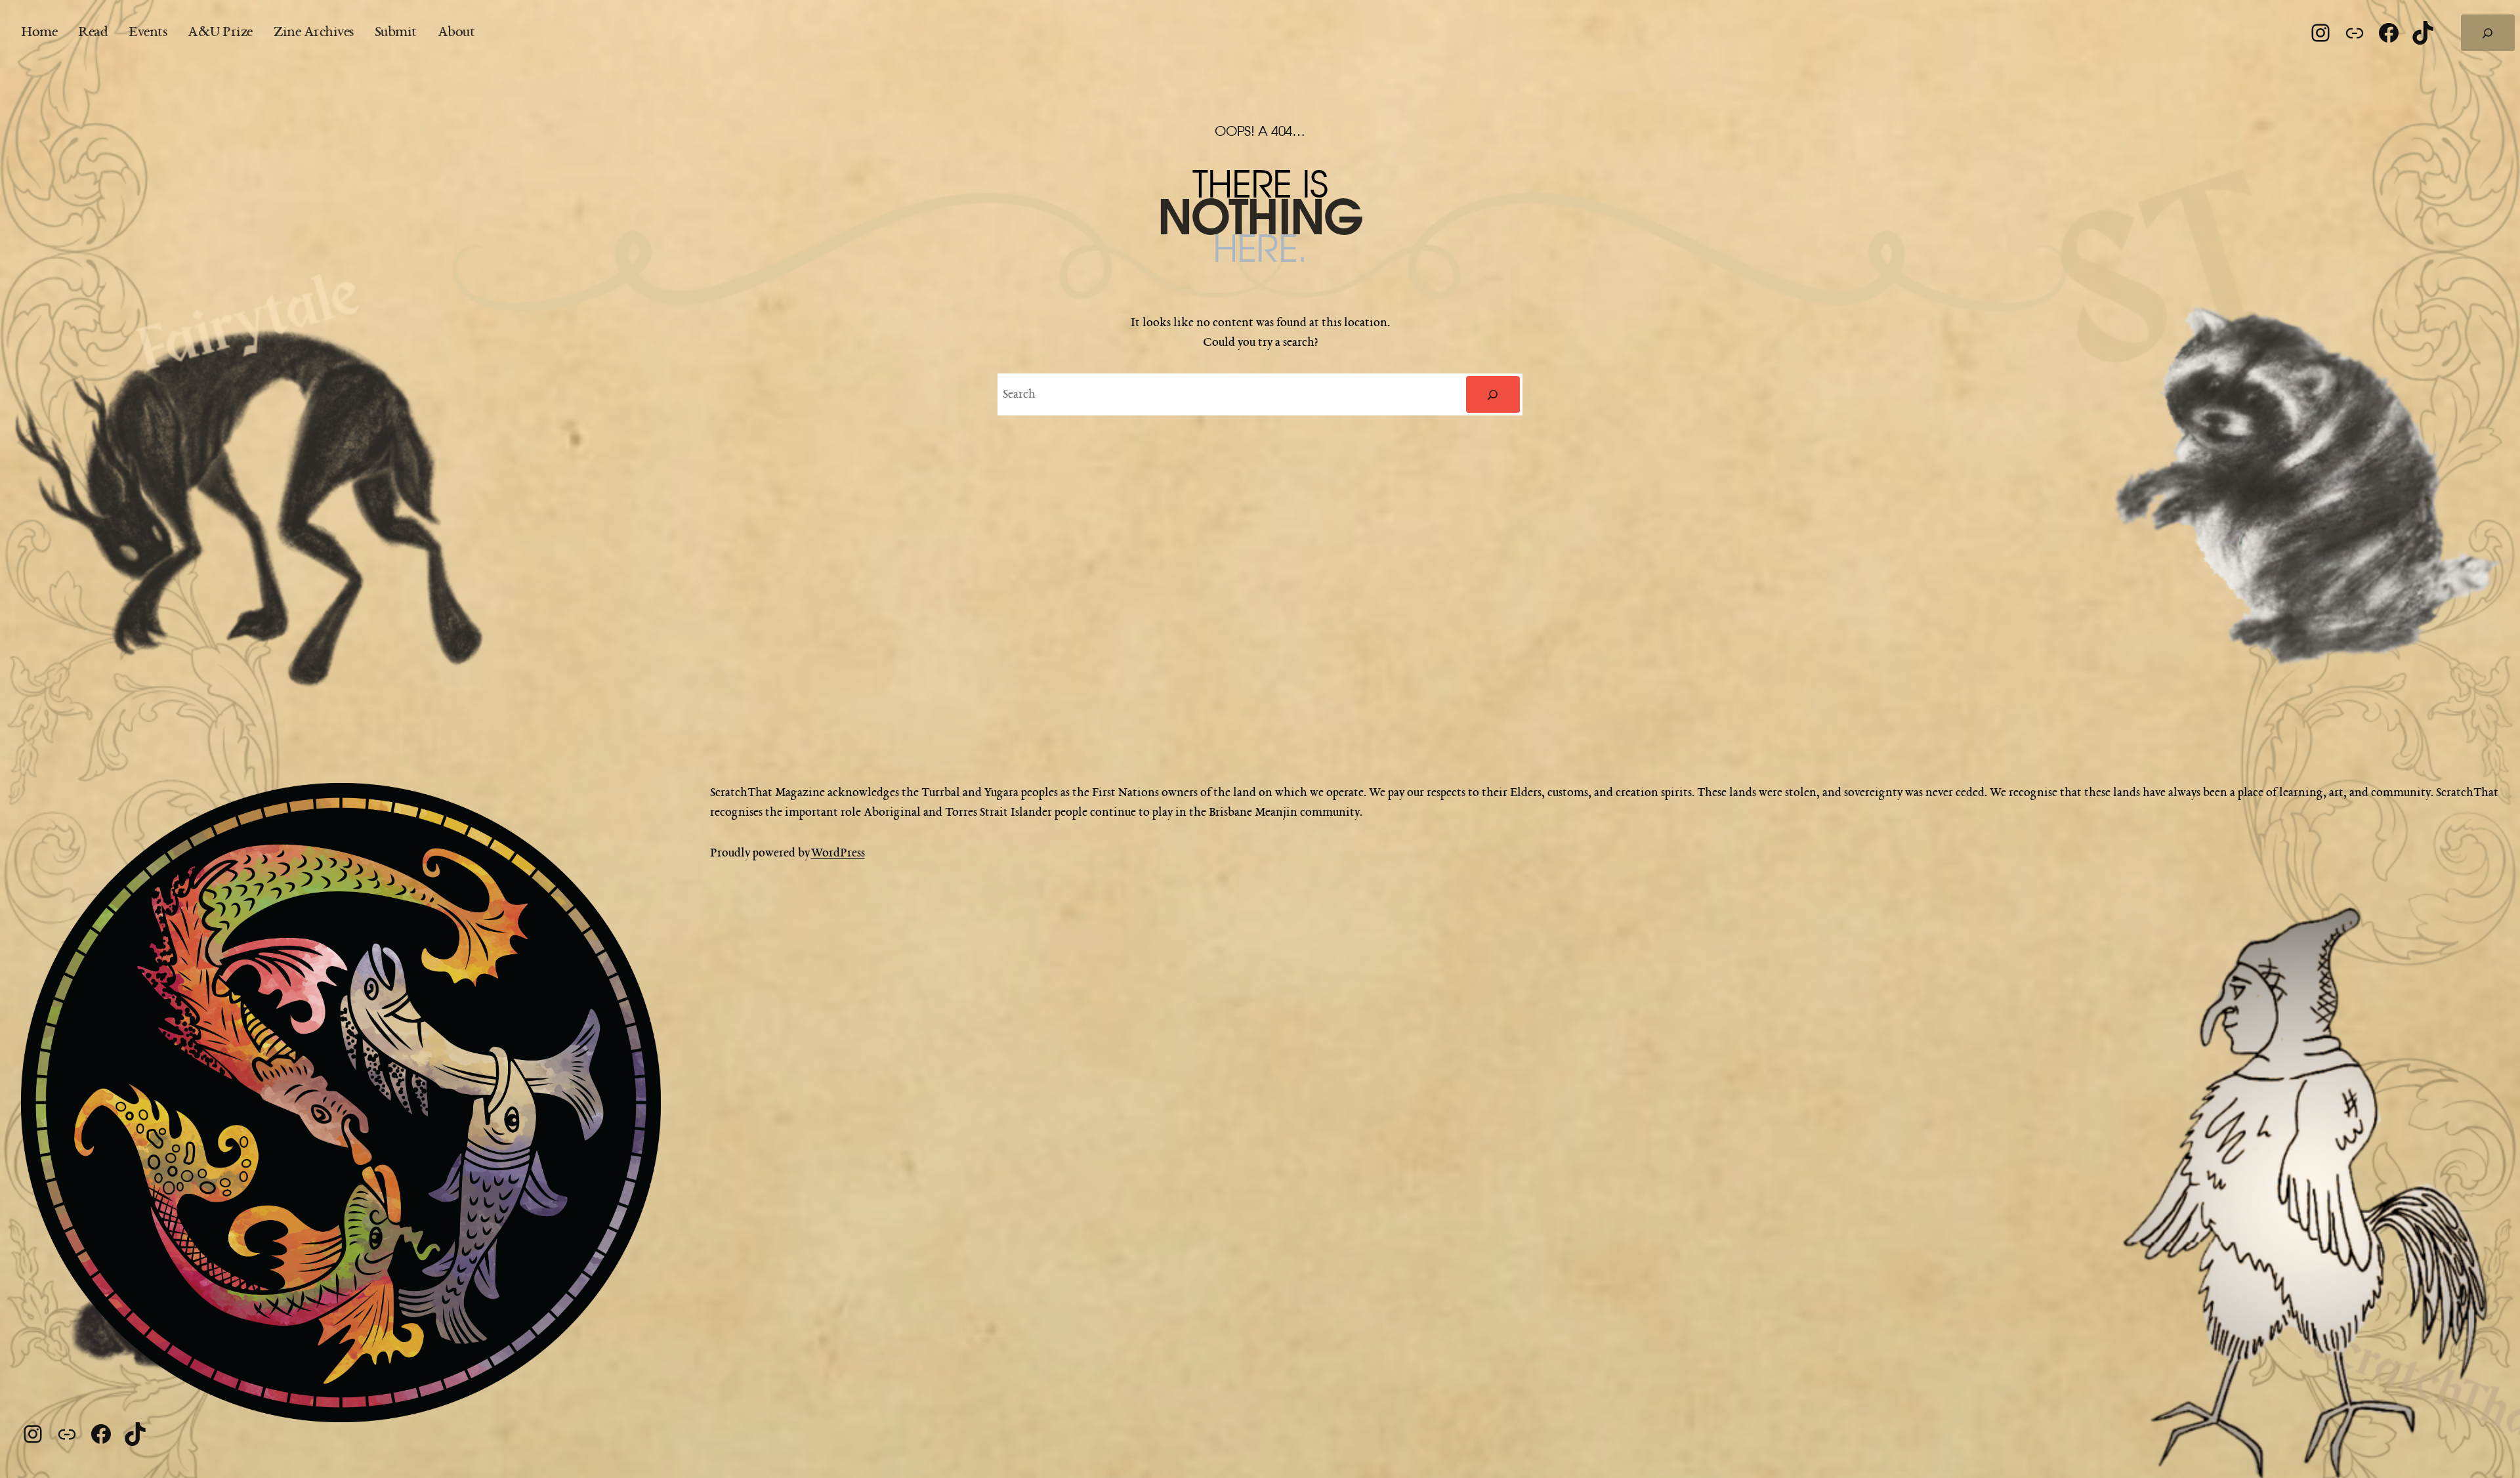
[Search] (1493, 394)
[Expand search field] (2488, 33)
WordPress (838, 853)
